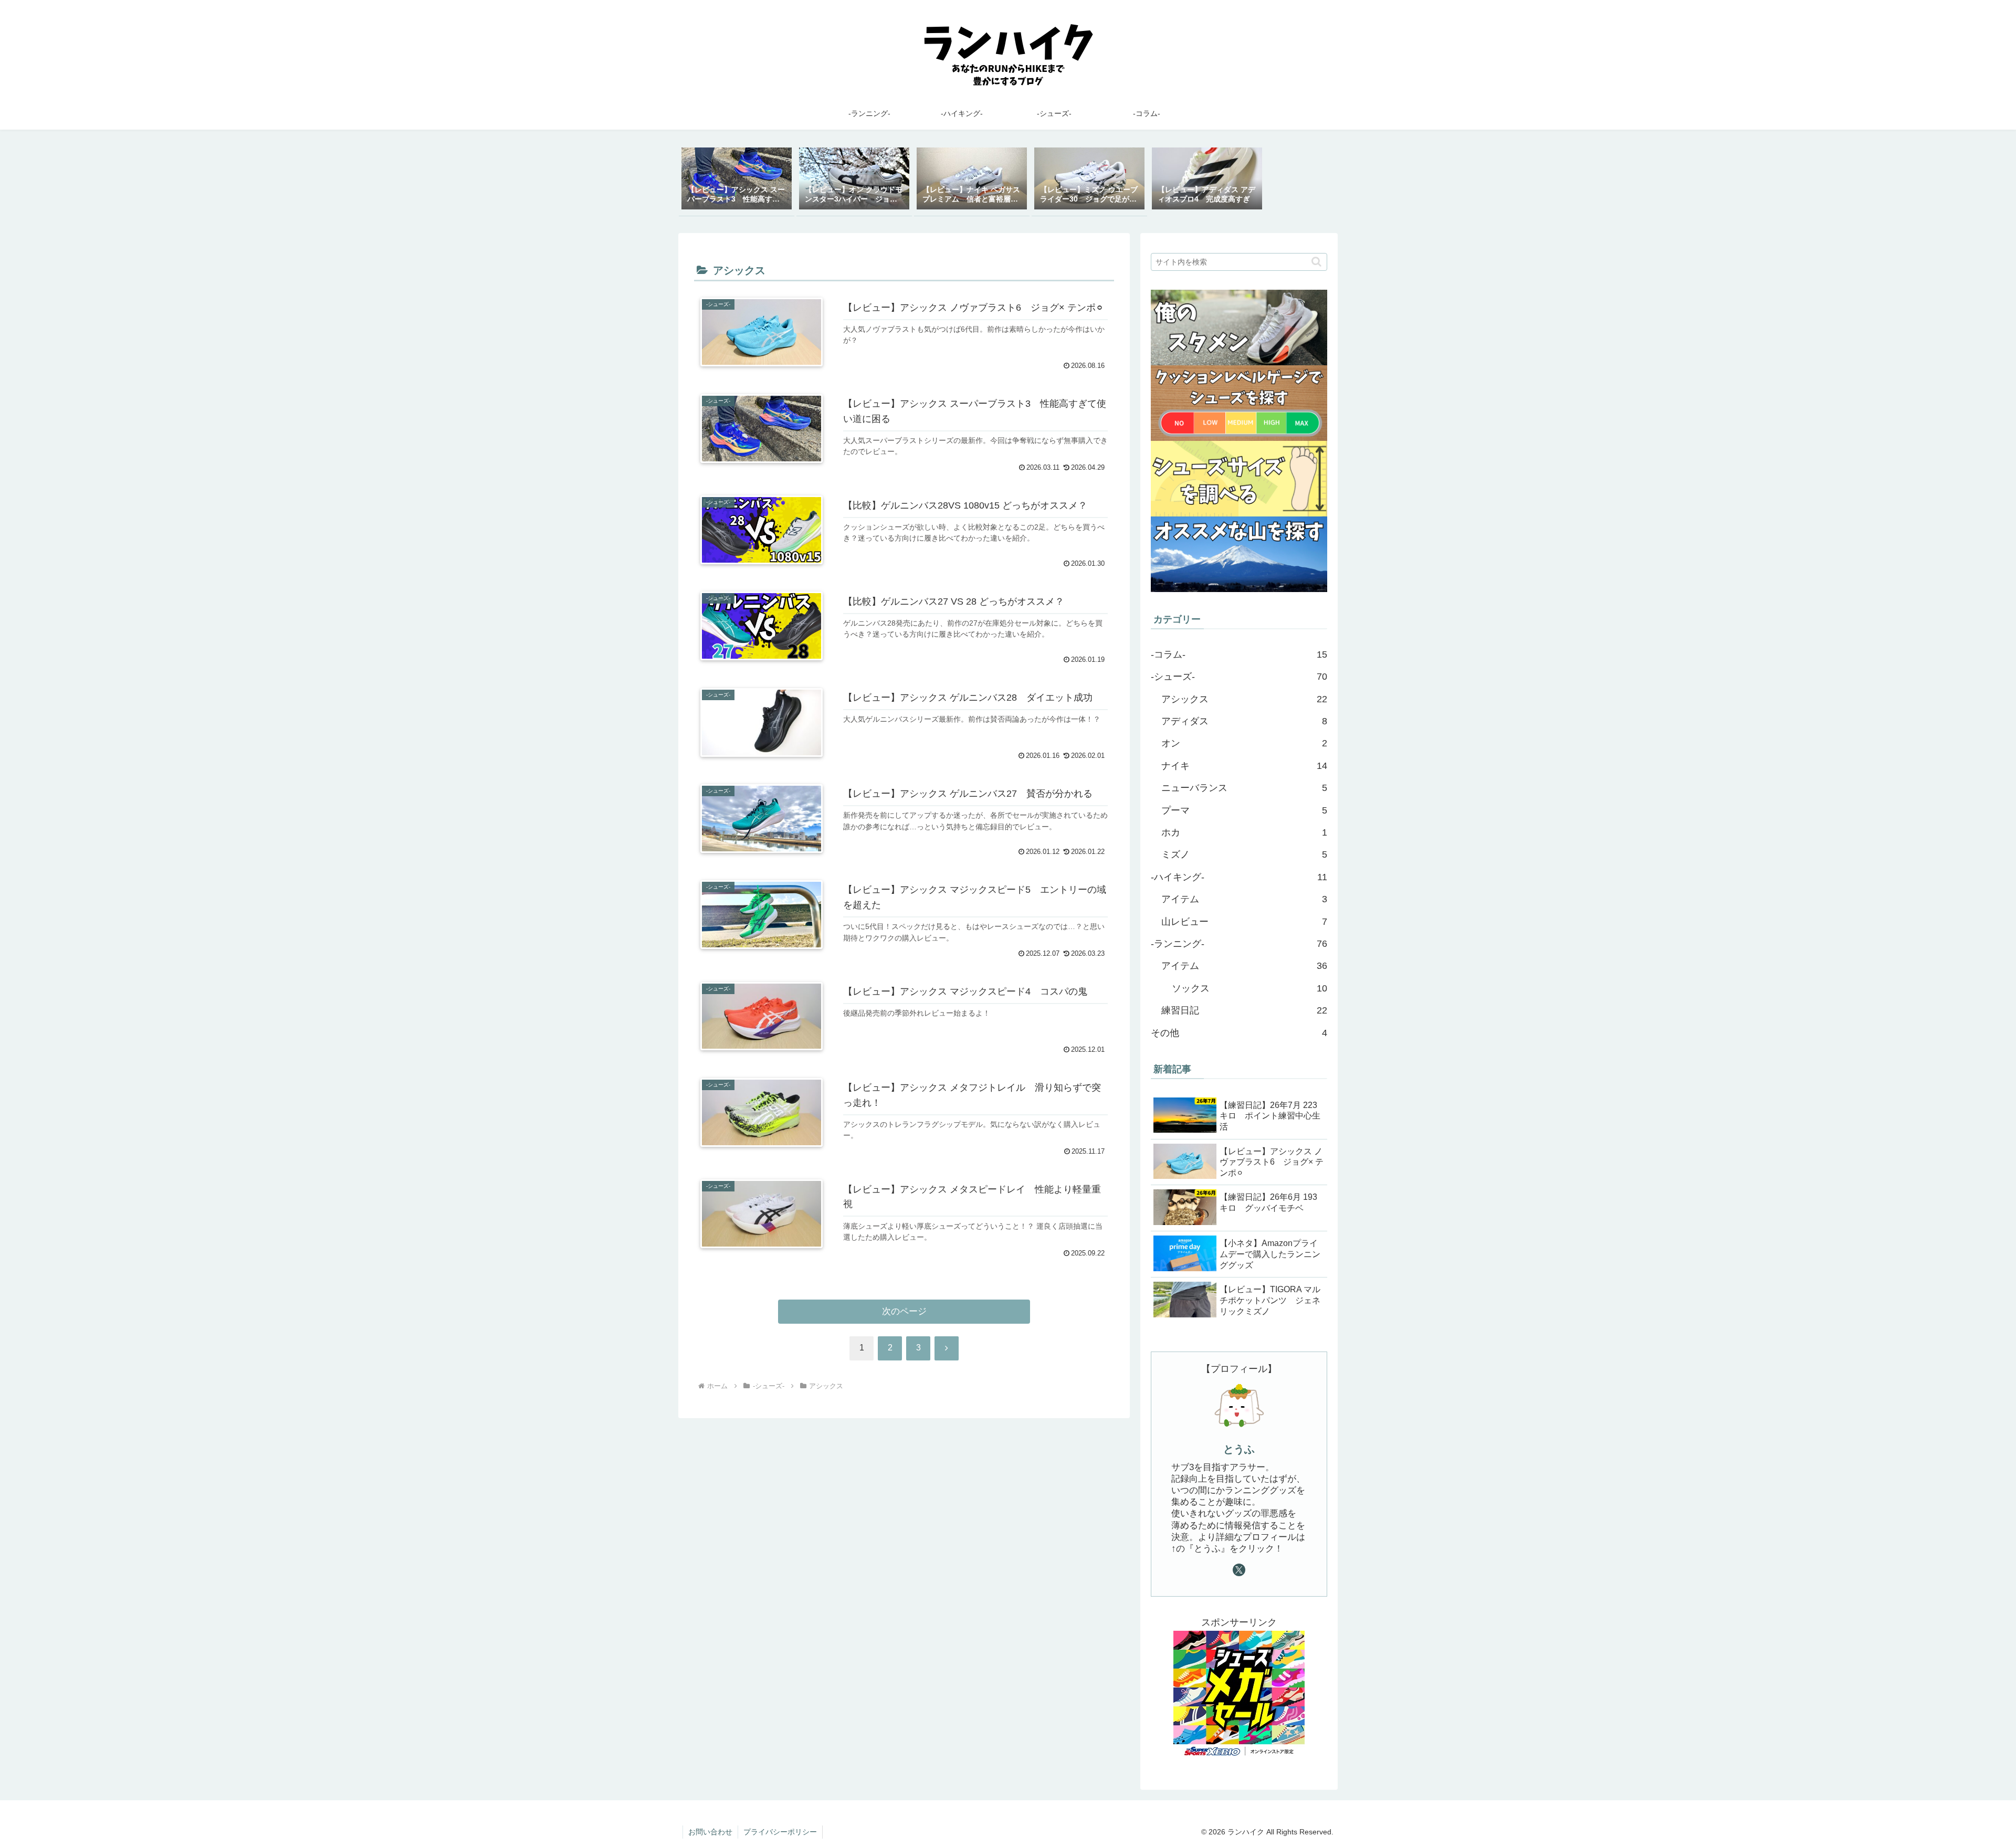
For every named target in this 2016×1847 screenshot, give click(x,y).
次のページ (904, 1311)
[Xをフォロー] (1239, 1570)
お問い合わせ (710, 1832)
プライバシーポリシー (780, 1832)
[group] (737, 180)
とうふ (1239, 1449)
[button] (1316, 262)
